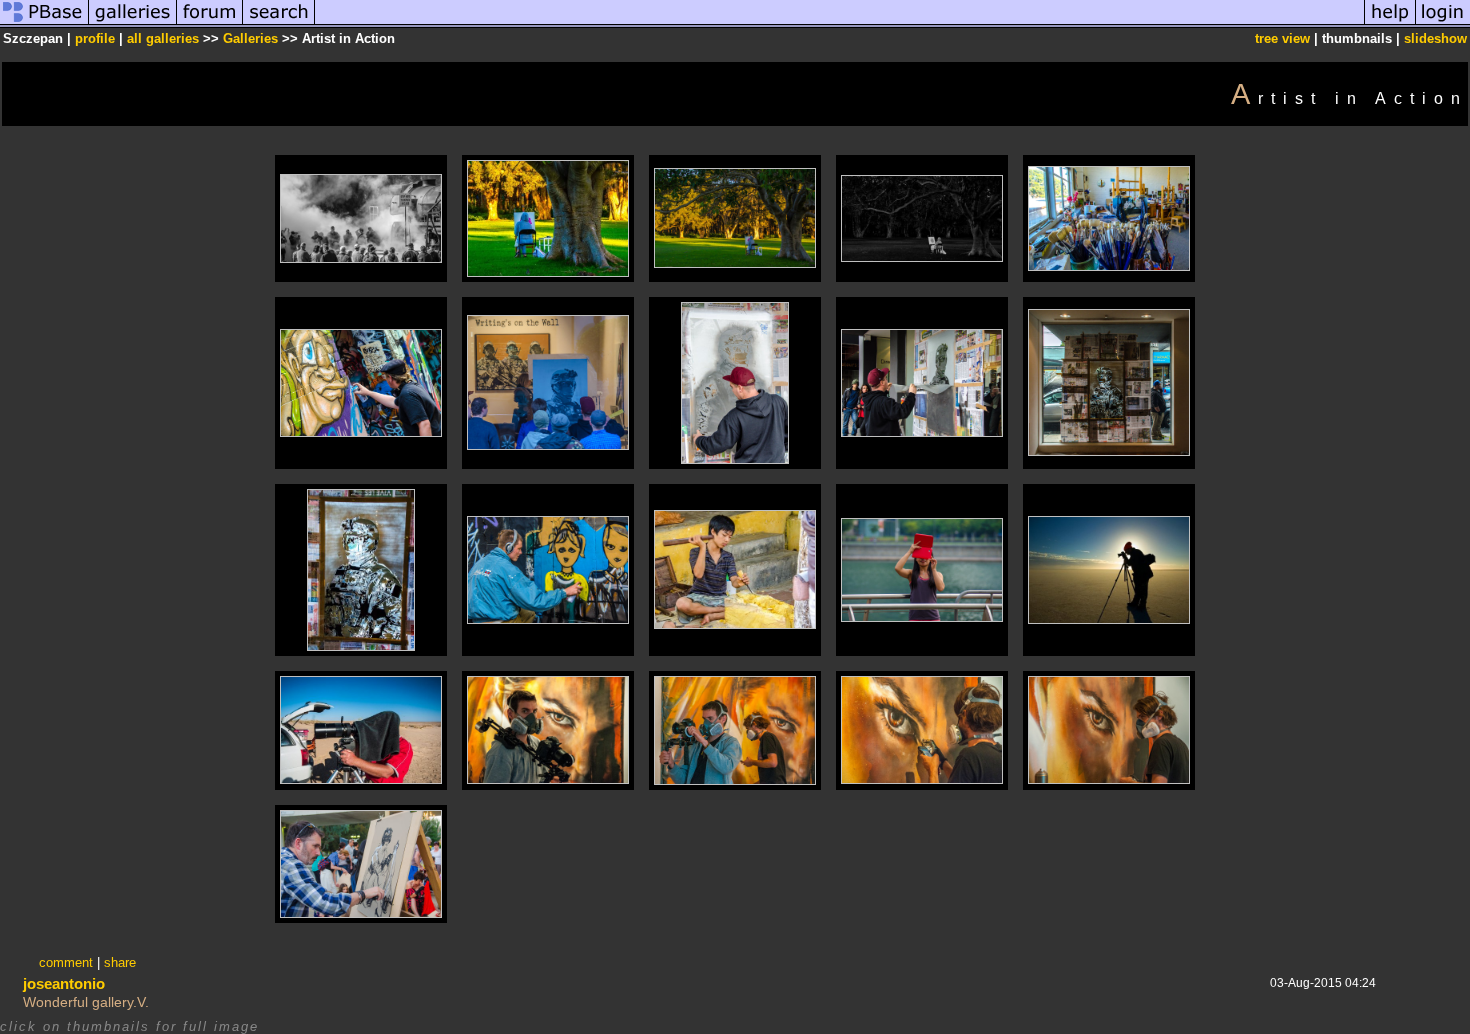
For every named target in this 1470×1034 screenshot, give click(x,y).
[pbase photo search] (279, 23)
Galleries (250, 38)
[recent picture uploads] (133, 23)
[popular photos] (839, 23)
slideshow (1435, 38)
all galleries (163, 38)
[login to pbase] (1443, 23)
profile (95, 38)
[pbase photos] (44, 23)
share (120, 962)
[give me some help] (1390, 23)
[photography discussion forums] (210, 23)
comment (66, 962)
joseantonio (64, 983)
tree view (1282, 38)
